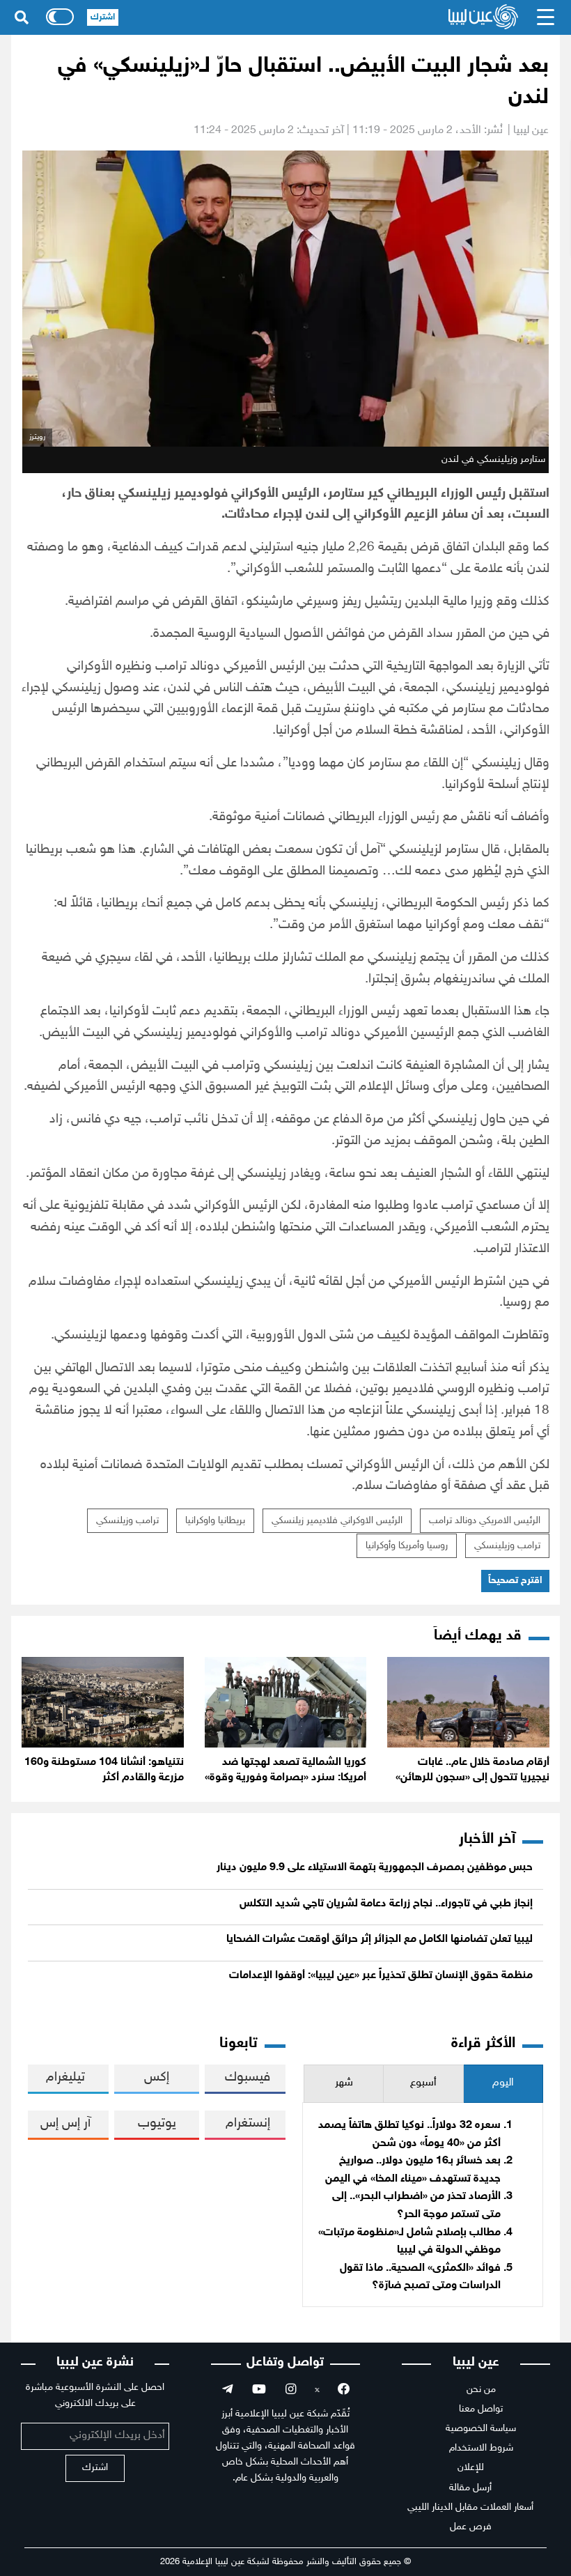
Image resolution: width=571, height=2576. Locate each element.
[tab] (503, 2084)
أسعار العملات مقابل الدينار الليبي (470, 2507)
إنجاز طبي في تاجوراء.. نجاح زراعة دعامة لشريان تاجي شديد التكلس (386, 1904)
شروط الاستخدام (481, 2448)
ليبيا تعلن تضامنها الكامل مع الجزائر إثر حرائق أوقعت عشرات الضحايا (380, 1939)
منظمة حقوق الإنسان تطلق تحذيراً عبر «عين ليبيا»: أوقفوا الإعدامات (381, 1976)
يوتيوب (157, 2123)
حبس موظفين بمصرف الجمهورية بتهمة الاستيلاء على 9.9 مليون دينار (375, 1868)
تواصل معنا (481, 2409)
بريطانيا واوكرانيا (215, 1521)
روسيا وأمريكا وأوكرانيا (407, 1546)
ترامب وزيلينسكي (507, 1546)
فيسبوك (248, 2077)
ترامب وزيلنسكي (127, 1521)
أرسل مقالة (470, 2488)
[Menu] (546, 17)
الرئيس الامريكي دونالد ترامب (485, 1521)
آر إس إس (65, 2123)
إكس (157, 2077)
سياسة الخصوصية (481, 2429)
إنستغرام (248, 2123)
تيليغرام (65, 2077)
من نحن (481, 2390)
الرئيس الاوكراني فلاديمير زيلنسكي (337, 1521)
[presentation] (503, 2084)
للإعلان (471, 2468)
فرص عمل (471, 2527)
